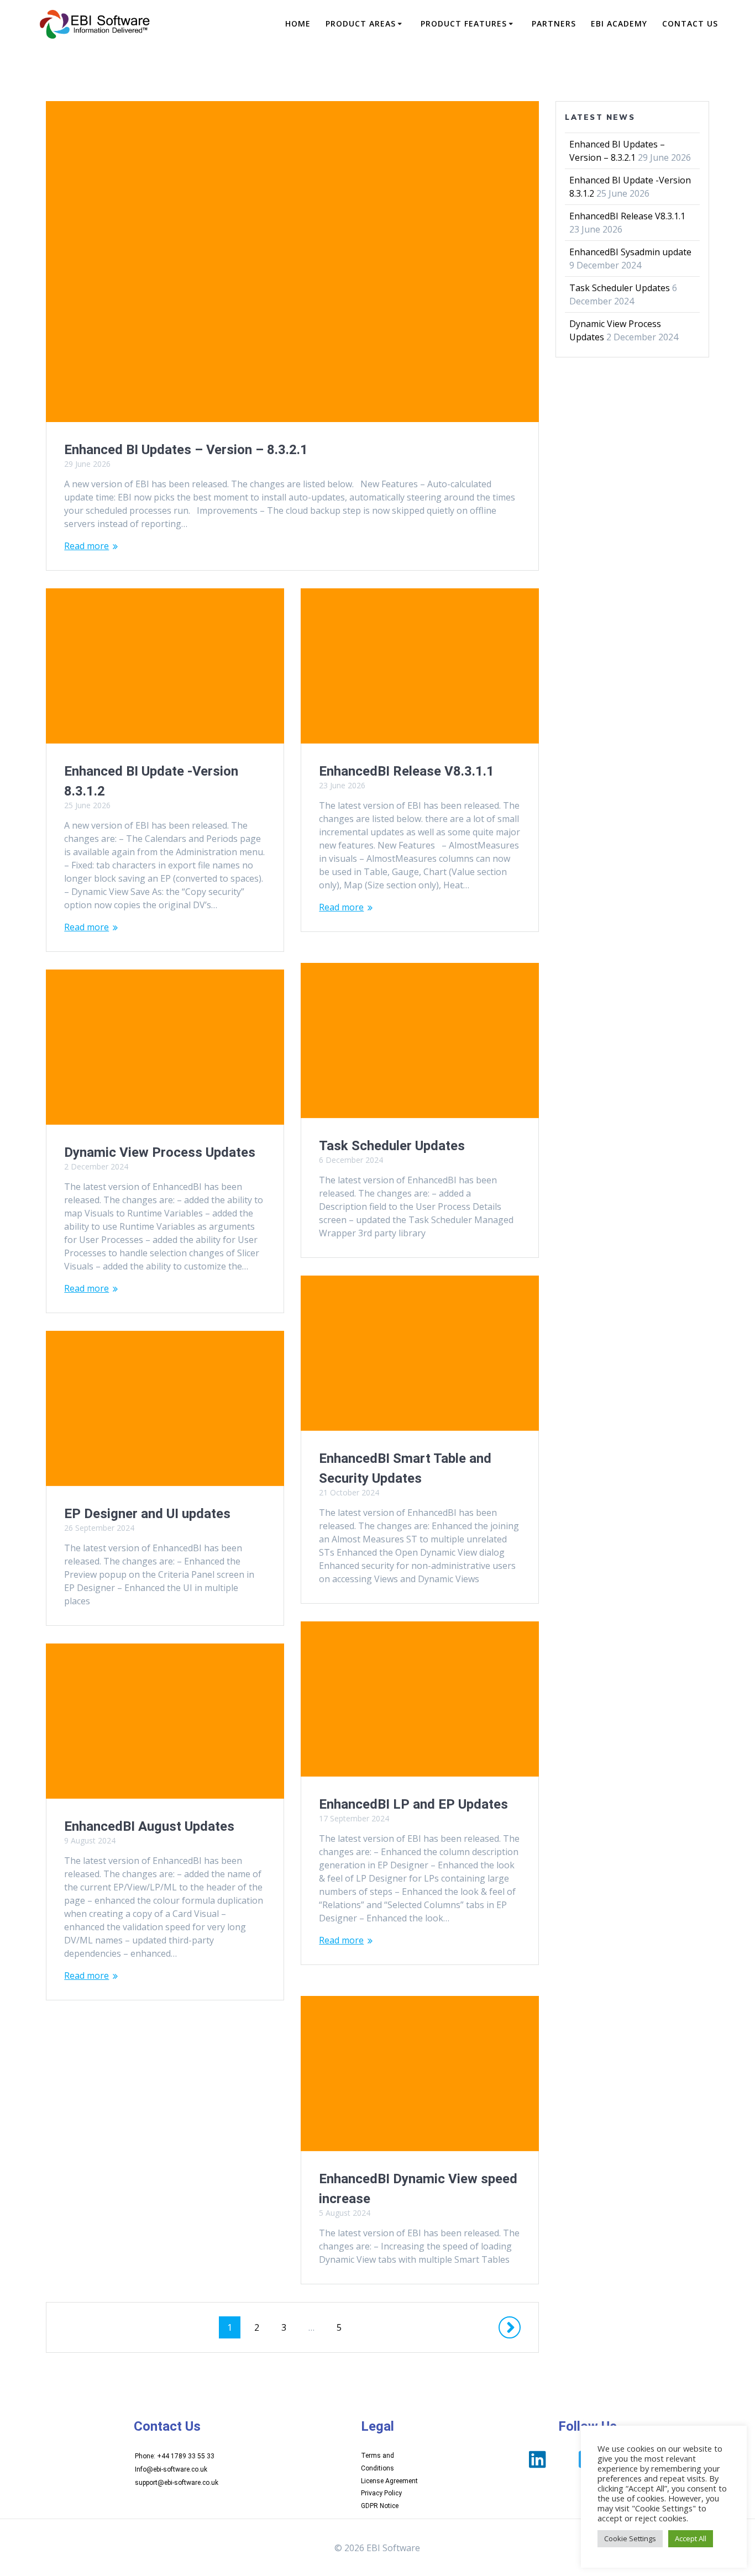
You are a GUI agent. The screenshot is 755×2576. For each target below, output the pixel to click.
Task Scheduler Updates (392, 1146)
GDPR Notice (380, 2506)
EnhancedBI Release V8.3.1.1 (407, 771)
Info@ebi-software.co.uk (171, 2469)
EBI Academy (619, 23)
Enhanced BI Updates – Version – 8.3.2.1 (186, 450)
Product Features (464, 23)
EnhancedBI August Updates (149, 1826)
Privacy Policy (381, 2493)
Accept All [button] (691, 2538)
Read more (86, 546)
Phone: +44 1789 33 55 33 (175, 2456)
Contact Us (690, 23)
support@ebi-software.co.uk (177, 2483)
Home (298, 23)
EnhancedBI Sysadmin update (630, 252)
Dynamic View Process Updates (160, 1152)
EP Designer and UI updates (147, 1514)
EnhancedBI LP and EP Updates (413, 1804)
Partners (554, 23)
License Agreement (389, 2481)
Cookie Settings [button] (630, 2538)
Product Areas (361, 23)
